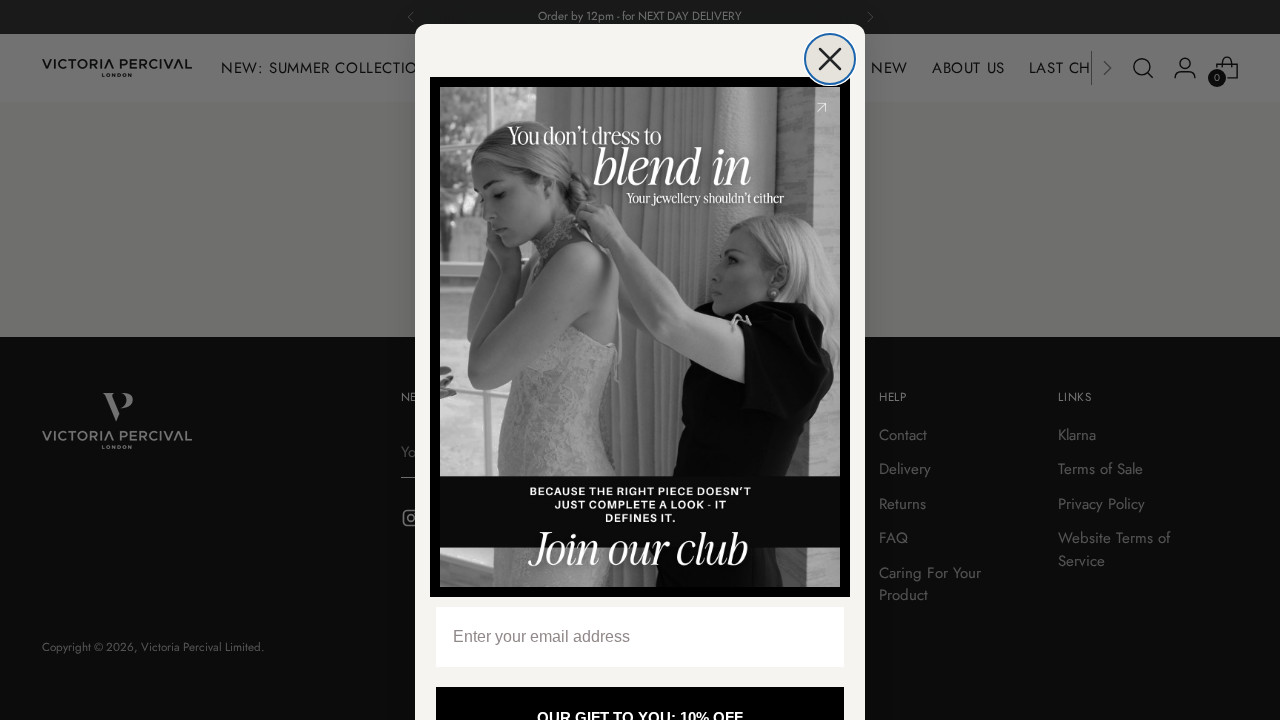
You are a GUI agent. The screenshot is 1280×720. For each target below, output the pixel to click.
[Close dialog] (830, 59)
